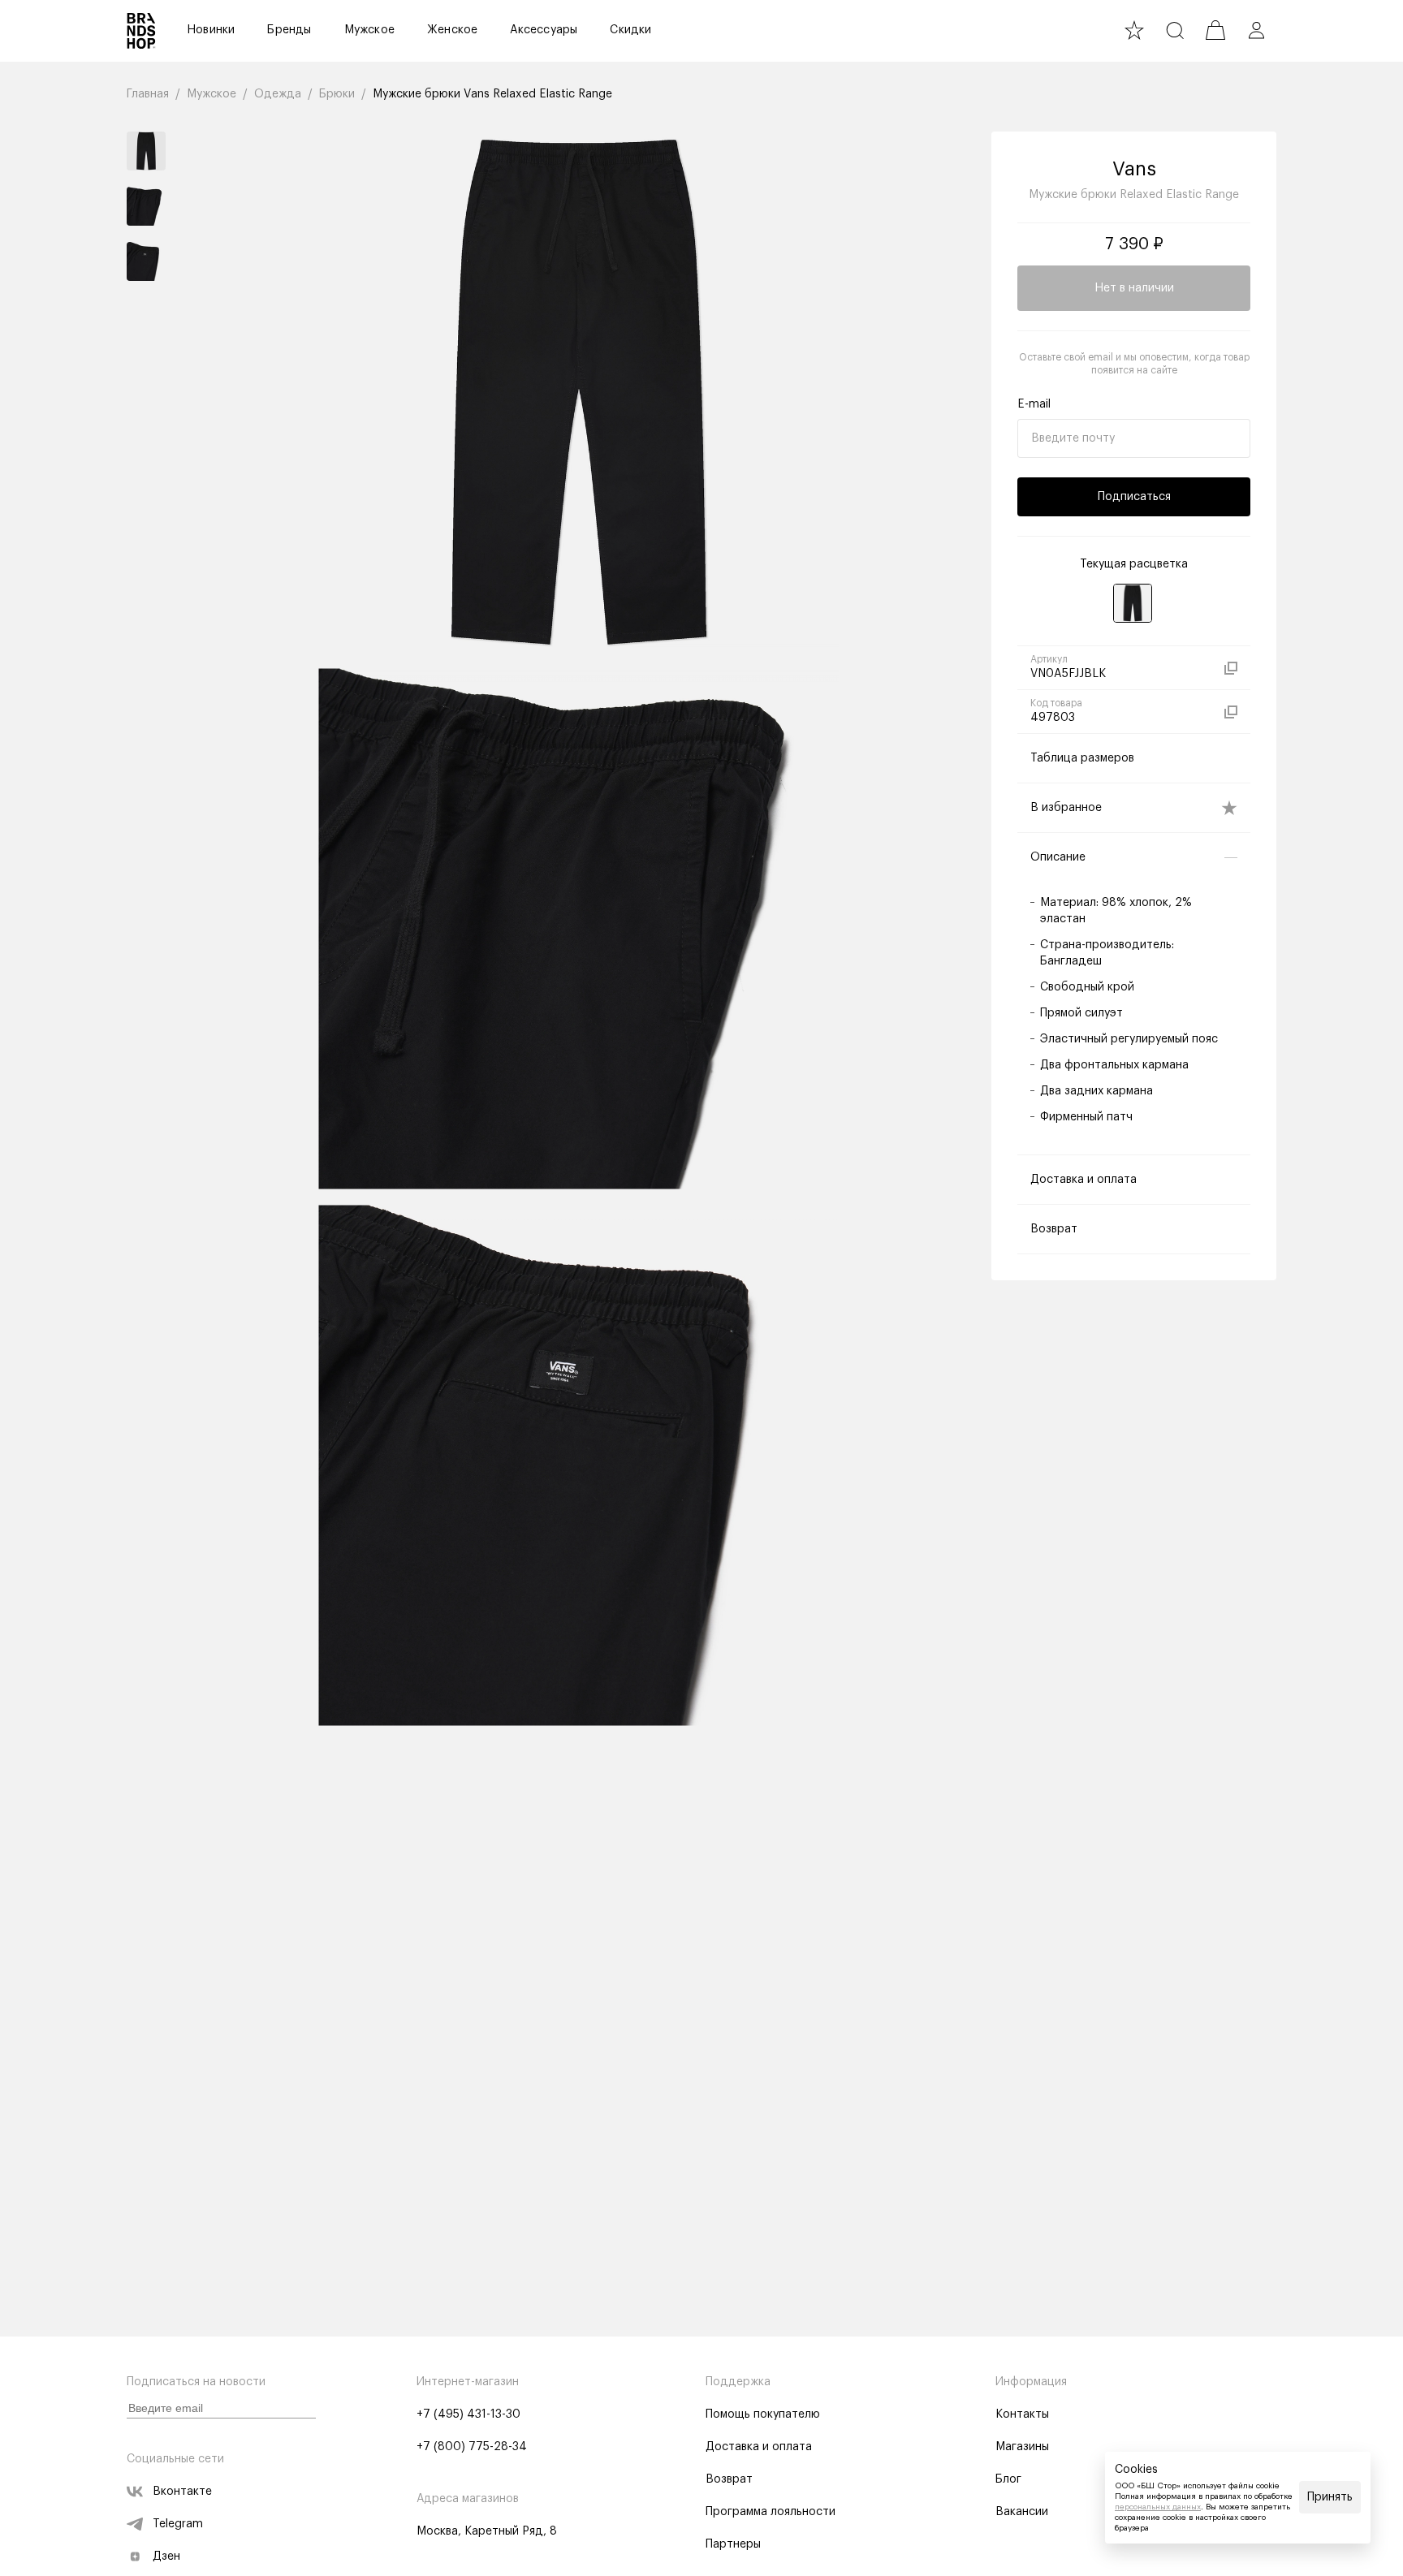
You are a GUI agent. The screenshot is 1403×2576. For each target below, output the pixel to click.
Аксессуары (544, 30)
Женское (452, 30)
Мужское (369, 30)
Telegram (178, 2524)
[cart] (1215, 30)
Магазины (1022, 2447)
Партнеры (733, 2544)
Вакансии (1022, 2512)
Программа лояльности (771, 2512)
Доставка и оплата (759, 2447)
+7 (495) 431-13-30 (468, 2414)
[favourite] (1134, 30)
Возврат (729, 2479)
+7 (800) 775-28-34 (472, 2447)
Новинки (211, 30)
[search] (1175, 30)
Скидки (630, 30)
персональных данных (1158, 2507)
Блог (1008, 2479)
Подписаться (1134, 497)
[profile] (1256, 30)
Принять (1330, 2497)
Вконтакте (182, 2492)
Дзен (166, 2557)
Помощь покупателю (763, 2414)
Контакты (1022, 2414)
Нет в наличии (1134, 288)
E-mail (1034, 404)
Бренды (289, 30)
